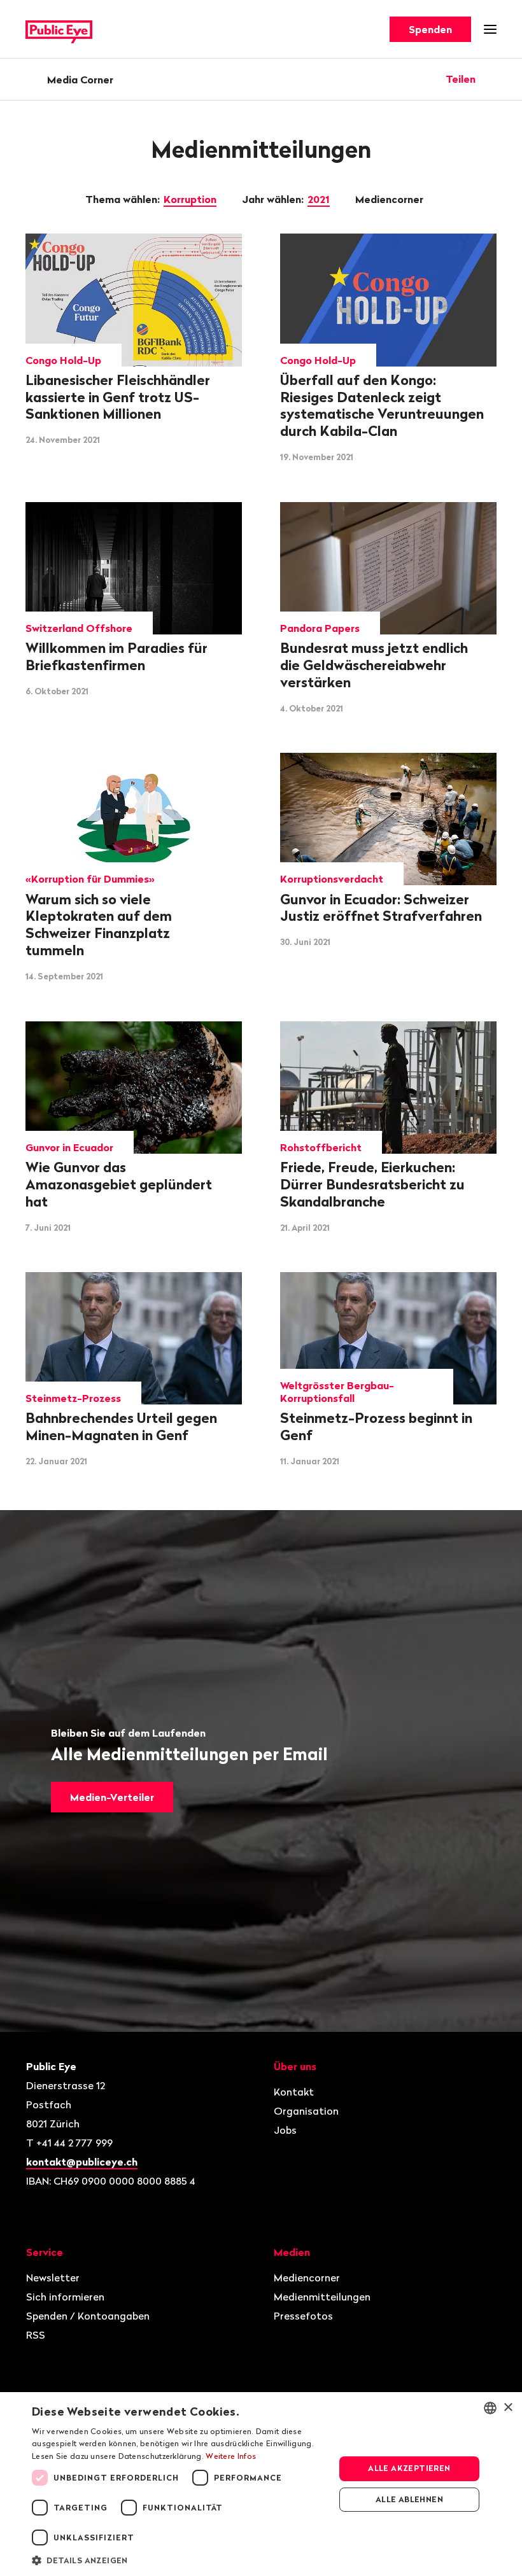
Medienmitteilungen (322, 2297)
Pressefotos (303, 2316)
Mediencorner (391, 199)
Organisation (306, 2111)
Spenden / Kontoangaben (88, 2316)
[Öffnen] (492, 79)
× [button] (508, 2408)
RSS (36, 2335)
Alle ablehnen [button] (409, 2499)
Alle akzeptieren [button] (409, 2468)
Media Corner (80, 80)
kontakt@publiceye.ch (82, 2162)
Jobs (285, 2130)
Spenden (430, 29)
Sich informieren (65, 2297)
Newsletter (53, 2278)
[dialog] (261, 2484)
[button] (179, 2559)
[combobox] (490, 2408)
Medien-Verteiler (112, 1797)
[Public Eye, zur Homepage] (59, 30)
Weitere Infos (231, 2456)
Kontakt (294, 2092)
